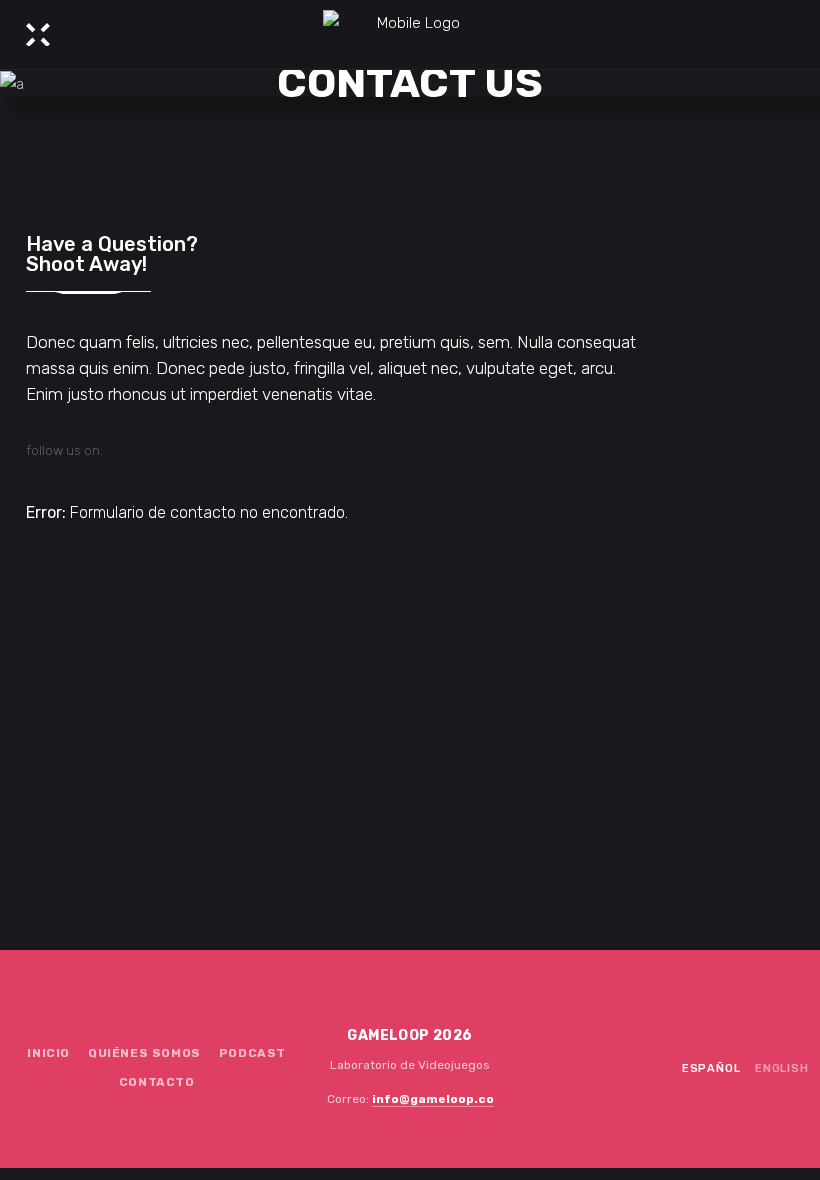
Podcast (252, 1053)
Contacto (157, 1082)
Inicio (48, 1053)
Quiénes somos (144, 1053)
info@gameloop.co (433, 1099)
